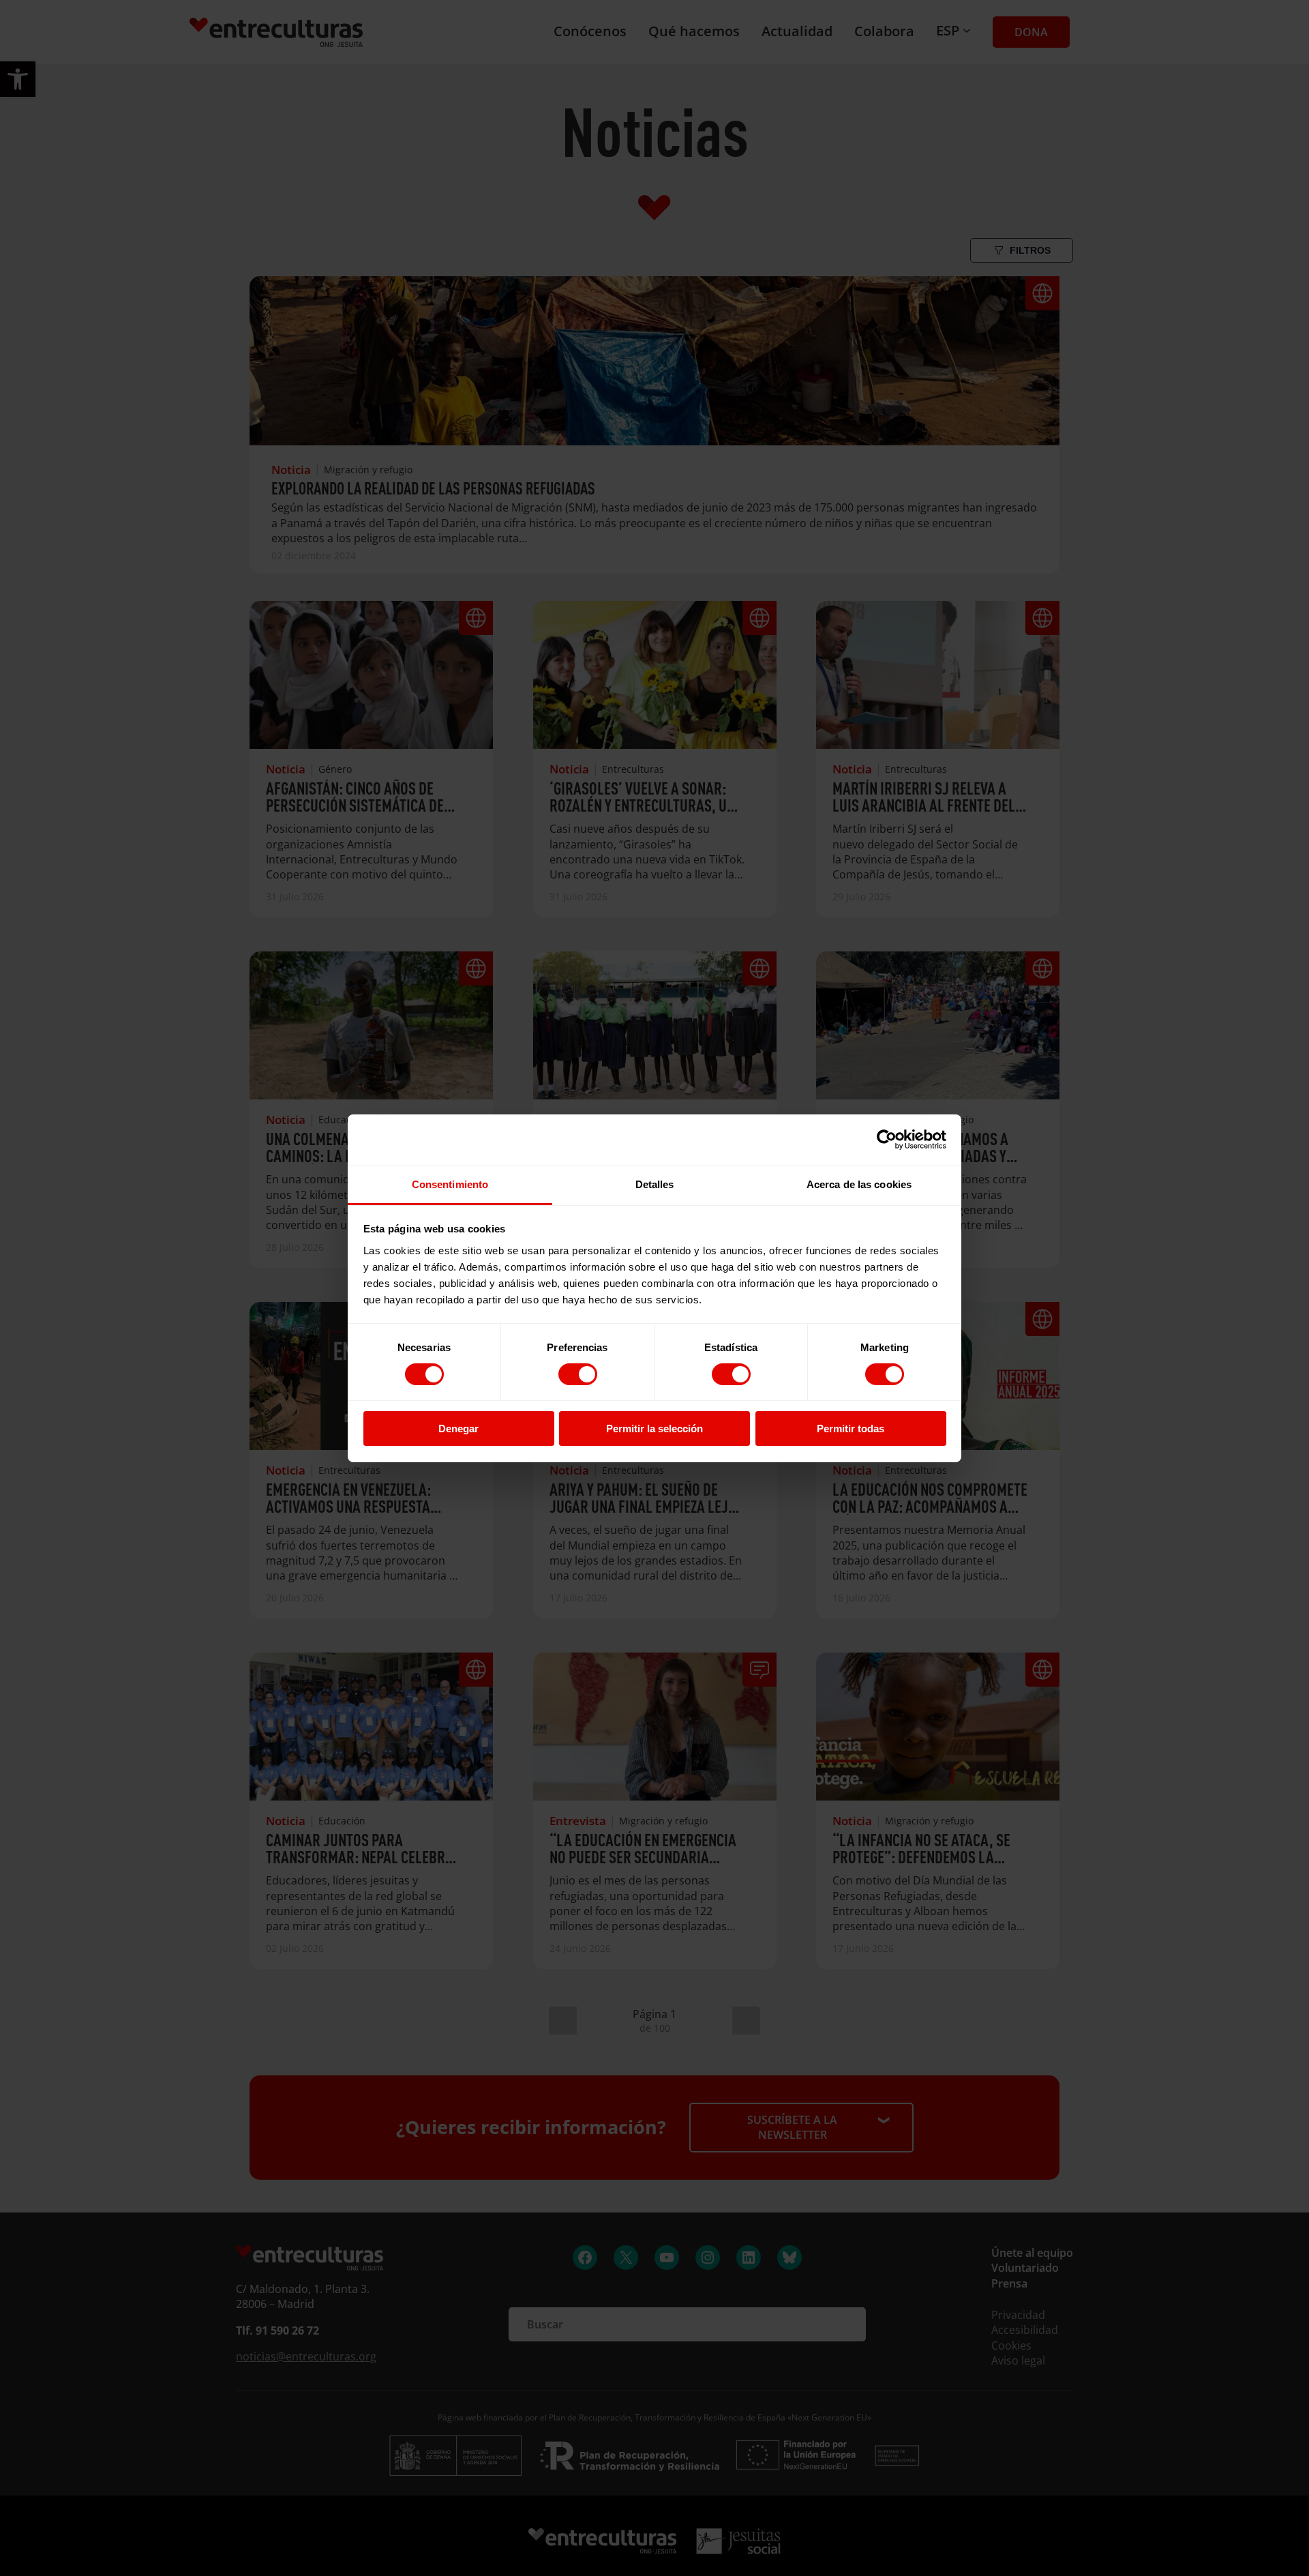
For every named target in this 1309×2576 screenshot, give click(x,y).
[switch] (578, 1374)
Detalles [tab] (655, 1184)
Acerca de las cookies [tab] (859, 1184)
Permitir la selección (654, 1428)
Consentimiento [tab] (450, 1184)
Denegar (458, 1428)
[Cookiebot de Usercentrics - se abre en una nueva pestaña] (887, 1140)
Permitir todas (851, 1428)
